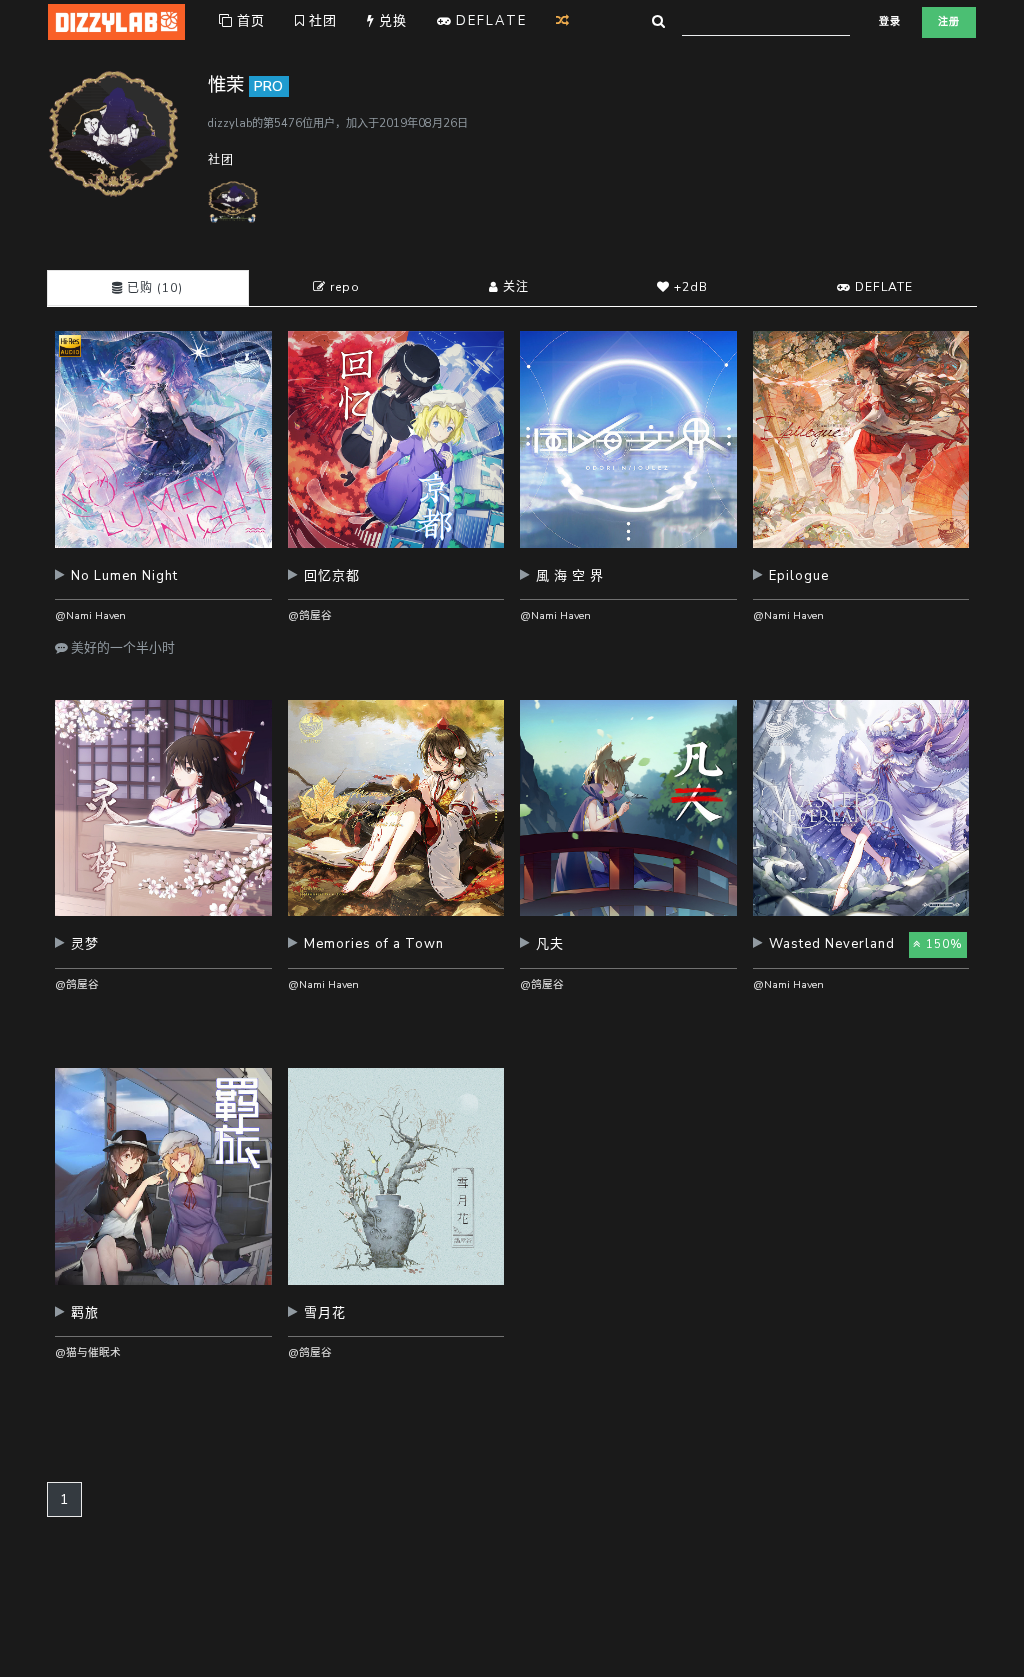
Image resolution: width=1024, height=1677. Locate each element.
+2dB (689, 287)
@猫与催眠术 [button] (88, 1352)
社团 (321, 21)
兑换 (391, 21)
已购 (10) (153, 288)
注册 (949, 22)
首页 (249, 21)
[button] (163, 583)
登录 (890, 22)
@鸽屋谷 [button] (310, 615)
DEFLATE (882, 287)
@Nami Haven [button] (90, 615)
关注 (514, 287)
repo (343, 287)
